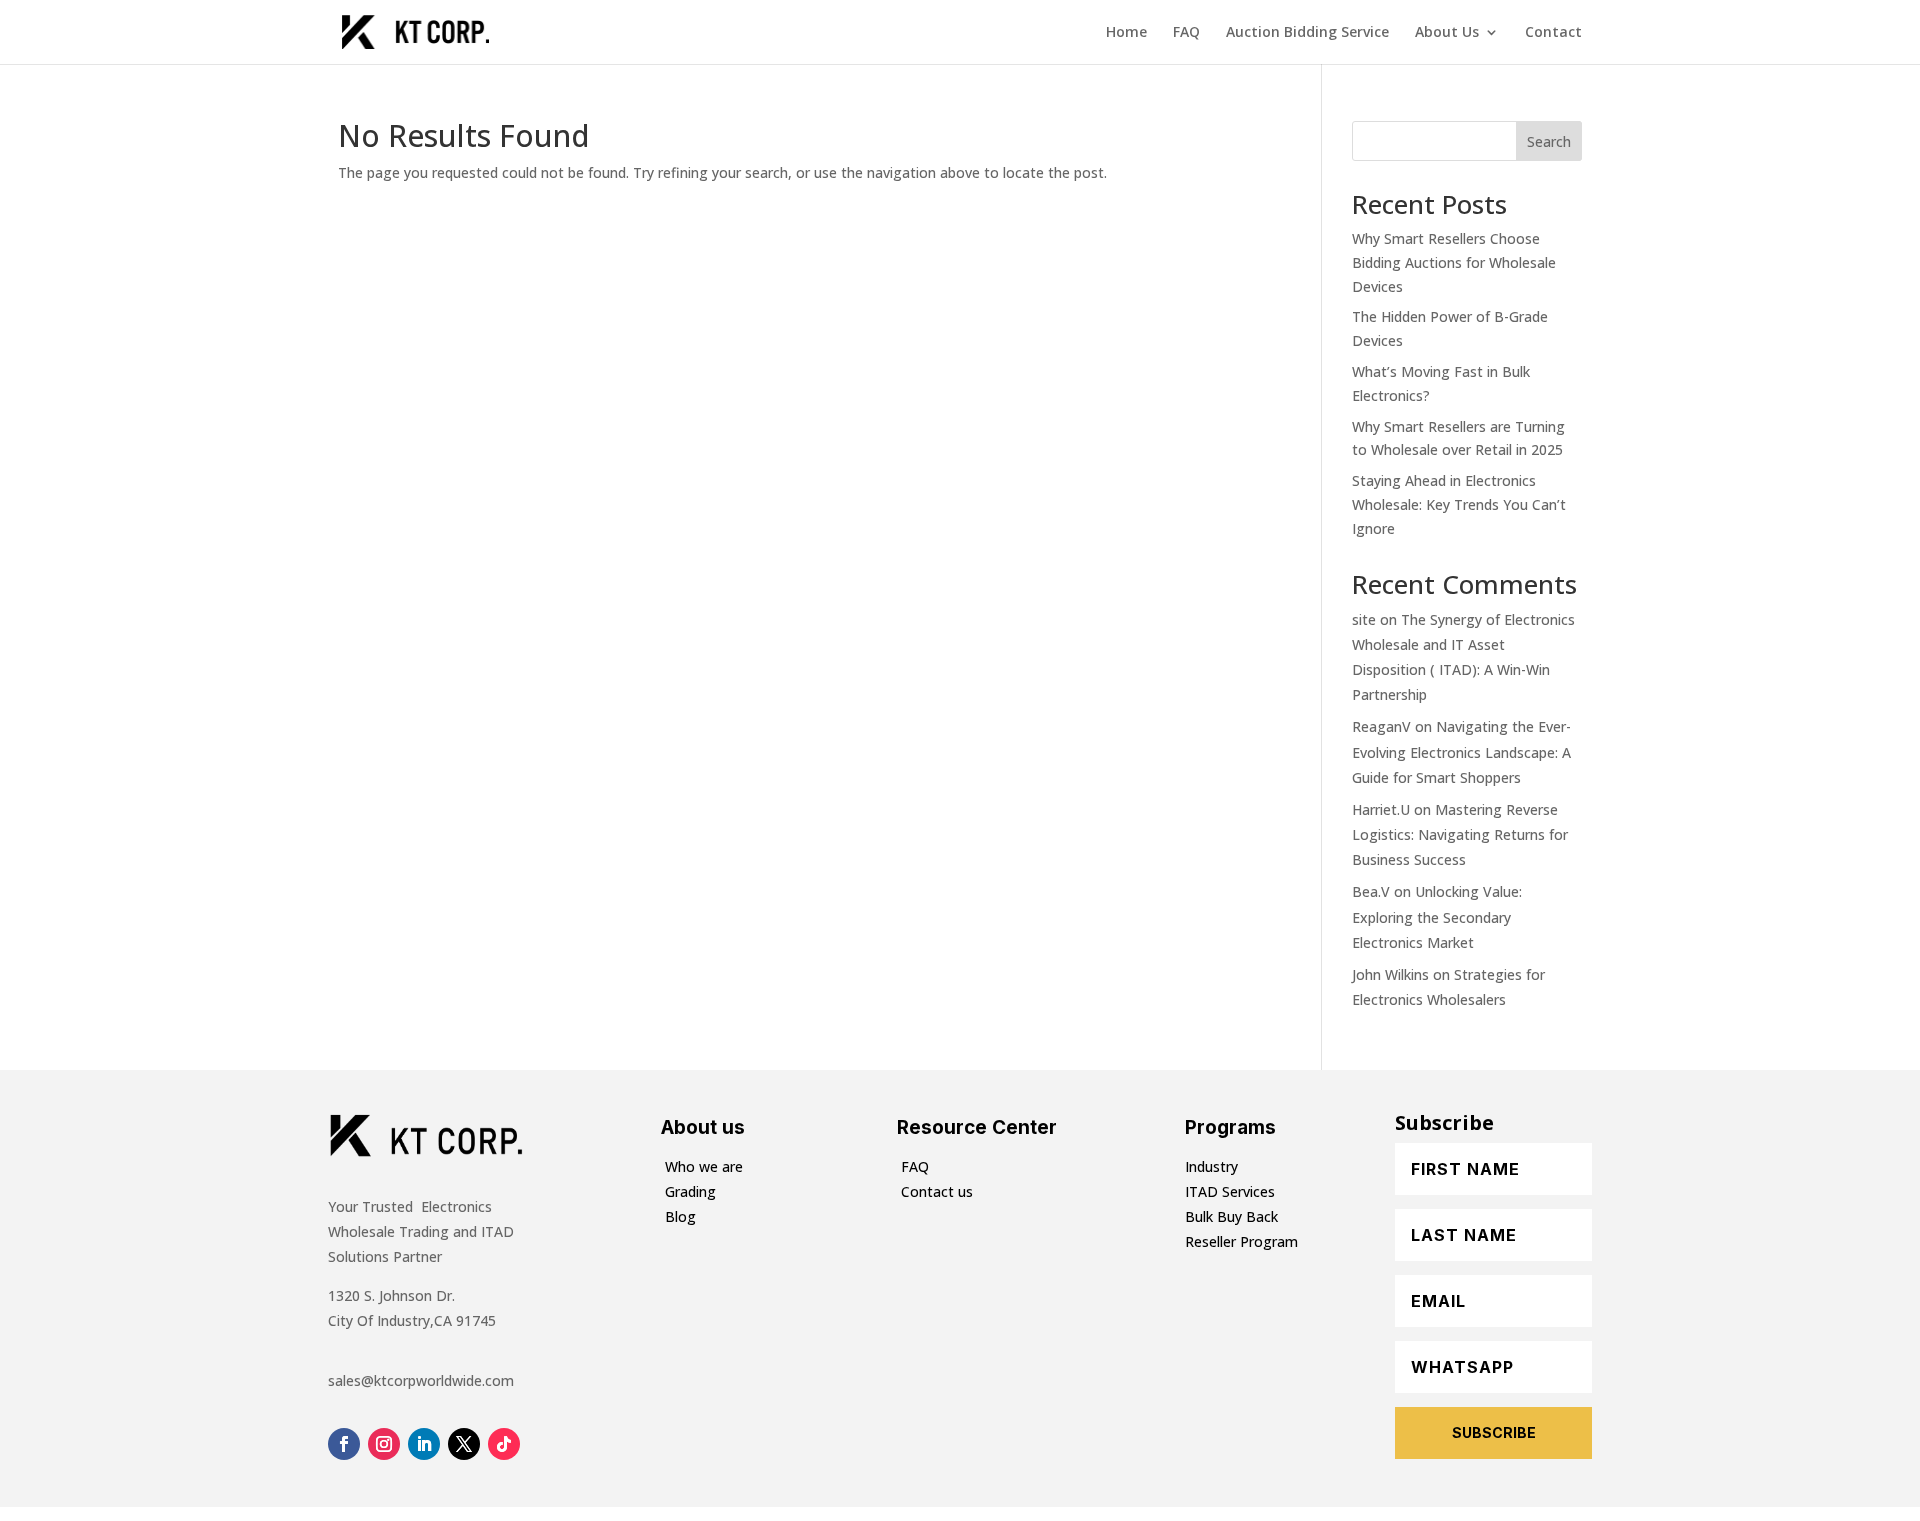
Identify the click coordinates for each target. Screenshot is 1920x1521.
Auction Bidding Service (1307, 33)
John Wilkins (1390, 974)
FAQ (1186, 33)
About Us (1447, 33)
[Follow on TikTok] (504, 1444)
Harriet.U (1381, 809)
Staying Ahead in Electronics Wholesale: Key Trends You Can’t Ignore (1459, 504)
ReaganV (1381, 726)
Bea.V (1371, 891)
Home (1126, 33)
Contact (1553, 33)
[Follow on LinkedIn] (424, 1444)
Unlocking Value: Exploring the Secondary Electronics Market (1437, 916)
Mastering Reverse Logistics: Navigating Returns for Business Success (1460, 834)
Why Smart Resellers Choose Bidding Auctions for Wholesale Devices (1454, 262)
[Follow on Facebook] (344, 1444)
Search (1549, 141)
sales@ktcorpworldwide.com (421, 1380)
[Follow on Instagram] (384, 1444)
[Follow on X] (464, 1444)
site (1364, 619)
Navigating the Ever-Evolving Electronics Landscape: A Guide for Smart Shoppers (1461, 751)
